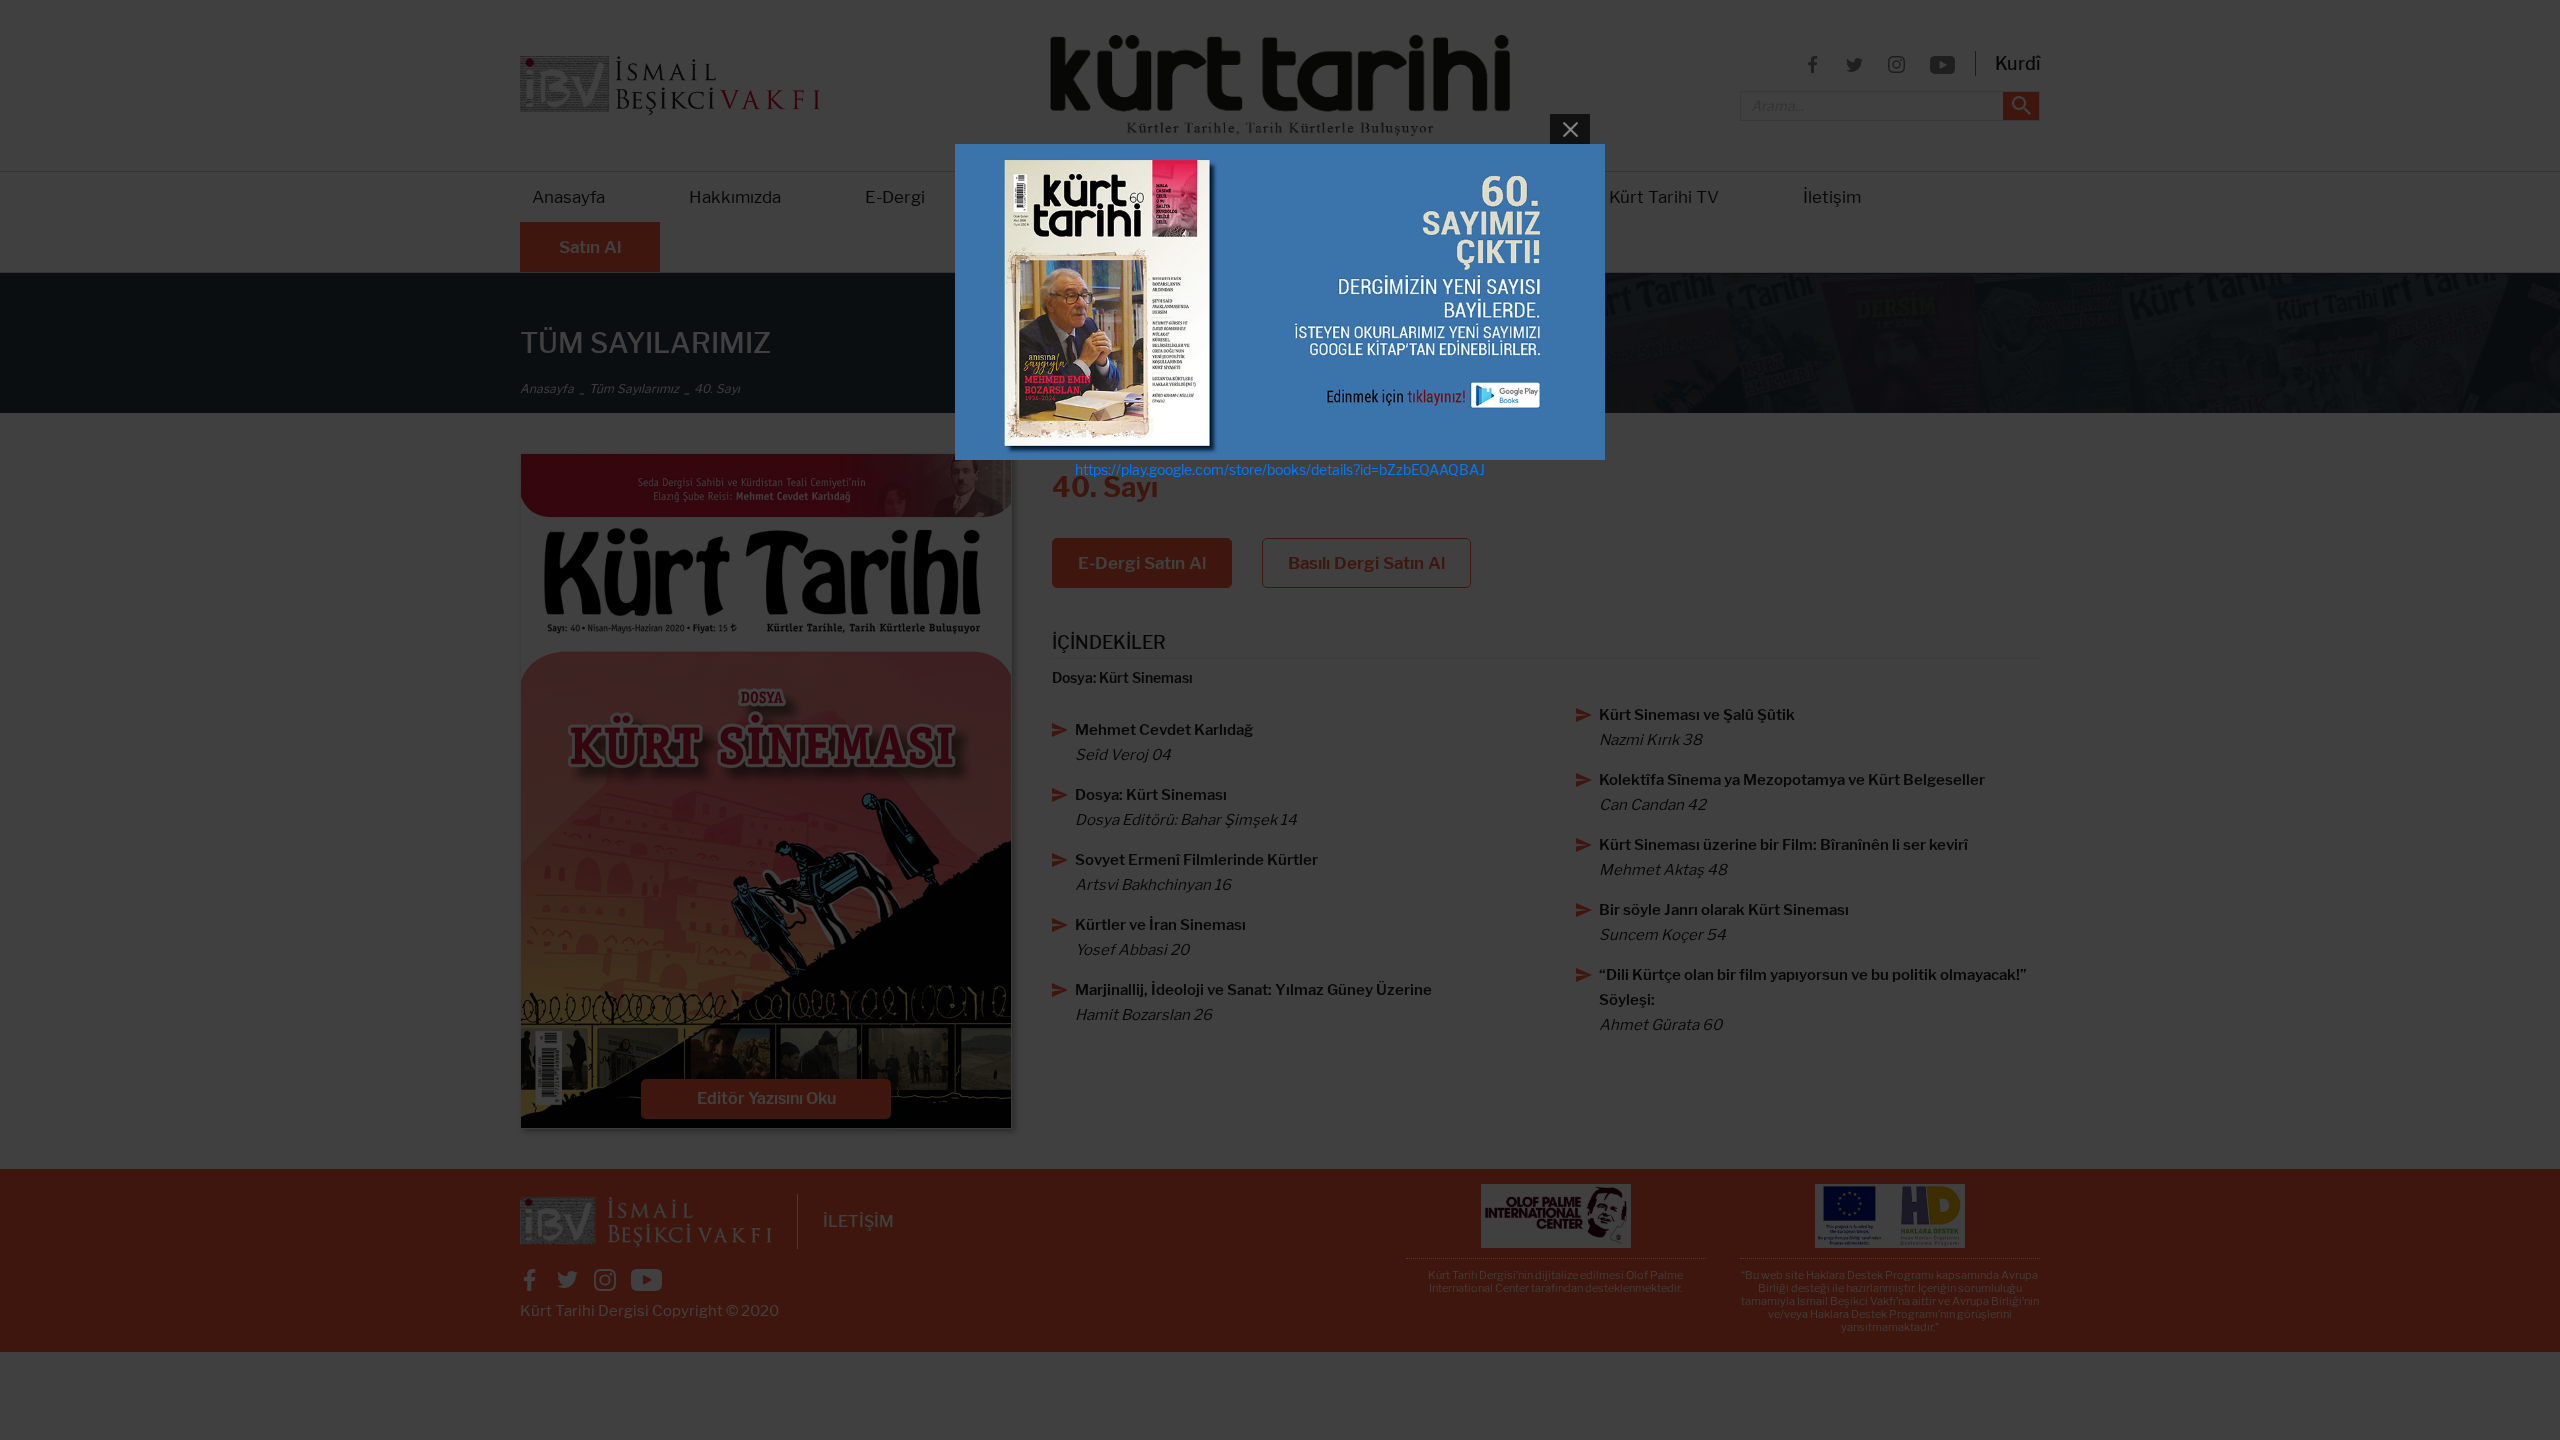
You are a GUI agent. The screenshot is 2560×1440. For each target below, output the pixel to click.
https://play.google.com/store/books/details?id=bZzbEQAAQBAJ (1280, 469)
